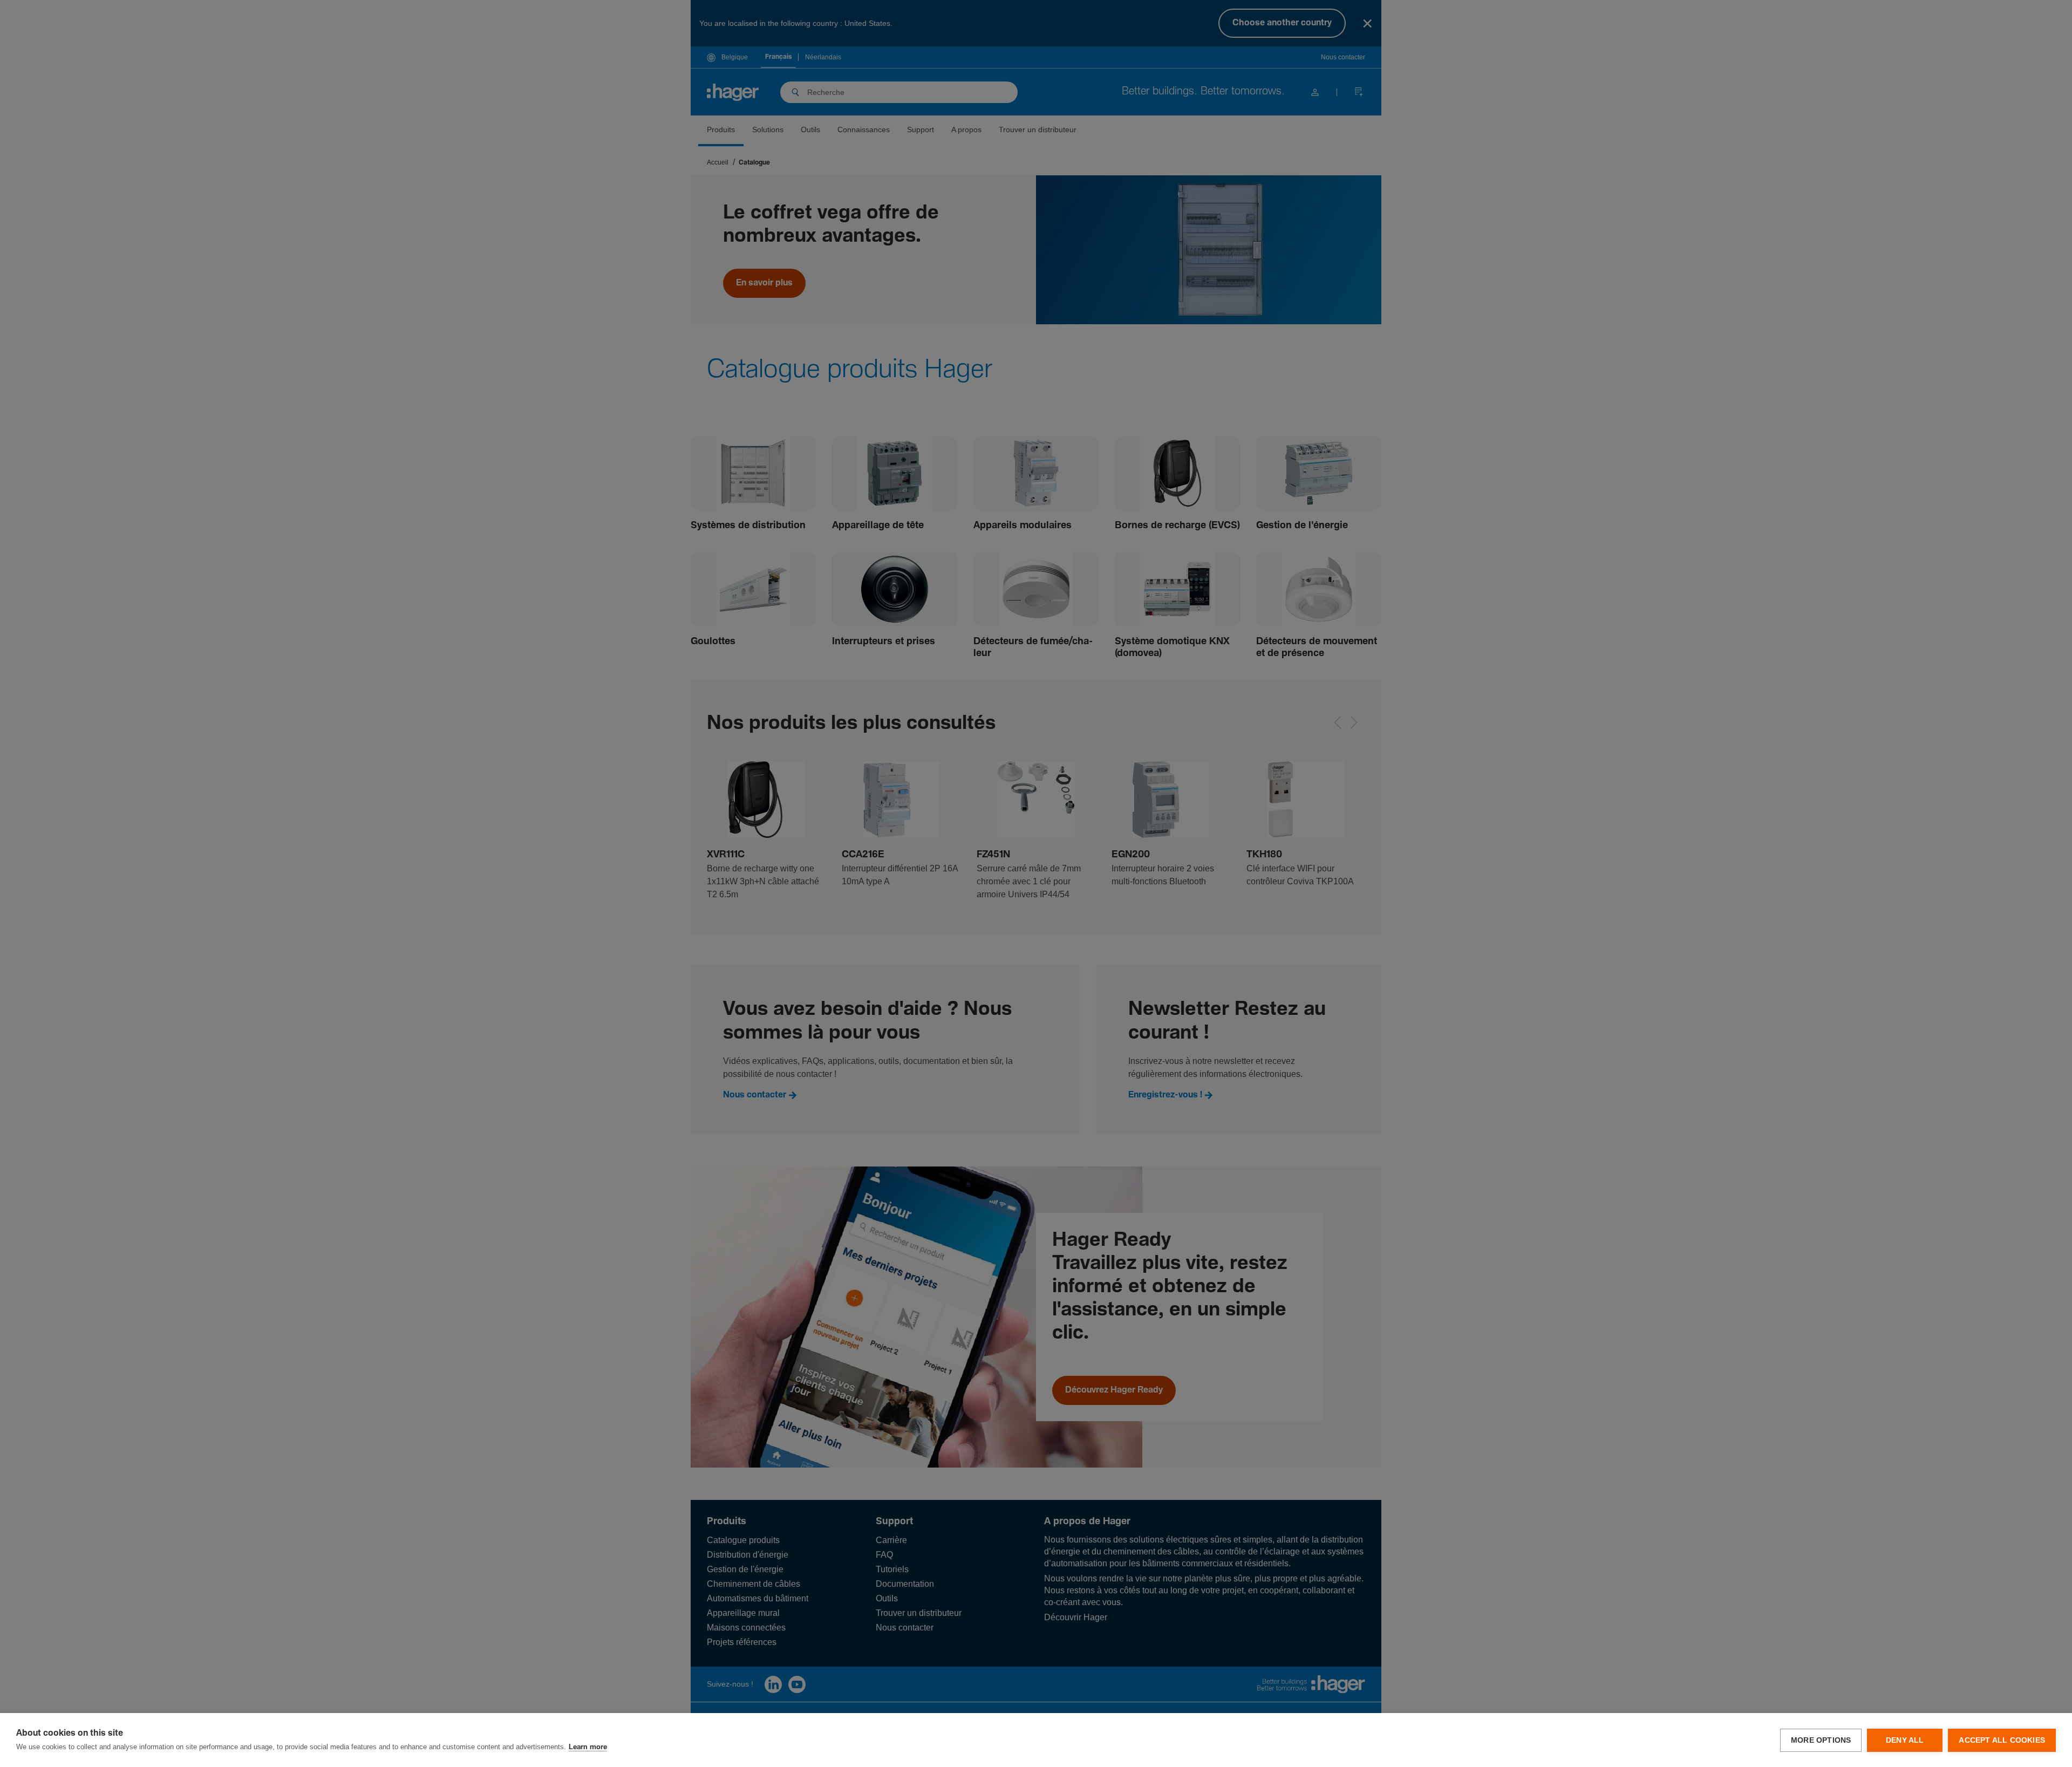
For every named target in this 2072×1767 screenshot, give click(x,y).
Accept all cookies (2002, 1740)
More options (1821, 1740)
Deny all (1905, 1740)
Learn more (588, 1747)
